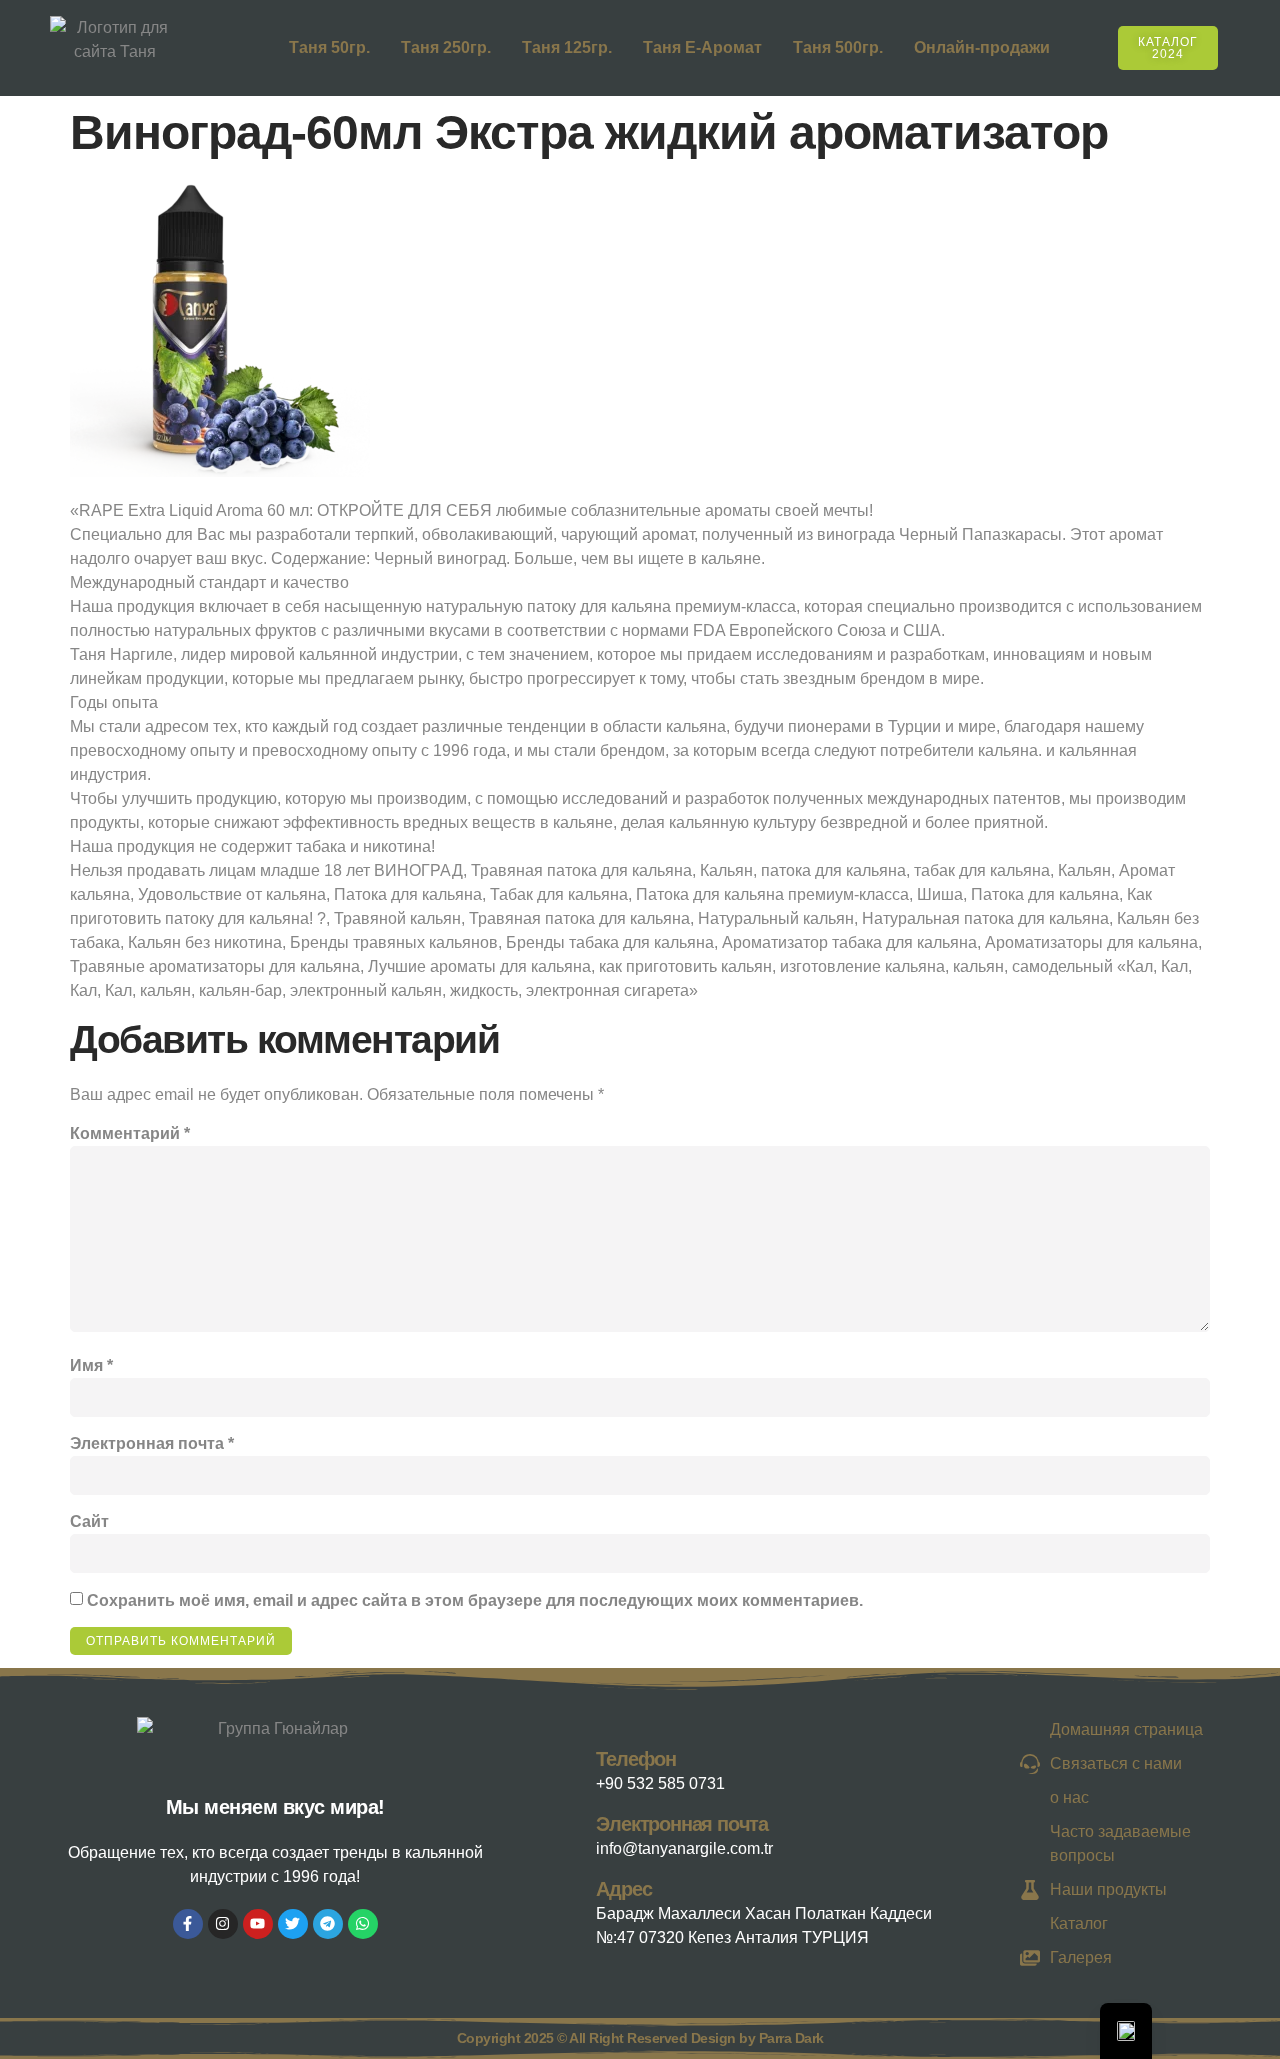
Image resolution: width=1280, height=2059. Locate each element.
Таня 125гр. (567, 47)
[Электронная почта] (576, 1832)
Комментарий (130, 1133)
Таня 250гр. (446, 47)
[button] (1243, 44)
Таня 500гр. (838, 47)
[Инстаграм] (223, 1924)
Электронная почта (152, 1443)
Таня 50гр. (329, 47)
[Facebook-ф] (188, 1924)
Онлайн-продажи (982, 47)
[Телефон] (576, 1767)
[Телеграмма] (328, 1924)
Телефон (636, 1759)
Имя (91, 1365)
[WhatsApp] (363, 1924)
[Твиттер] (293, 1924)
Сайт (89, 1521)
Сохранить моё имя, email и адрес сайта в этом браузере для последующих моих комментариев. (475, 1600)
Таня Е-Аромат (702, 47)
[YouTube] (258, 1924)
